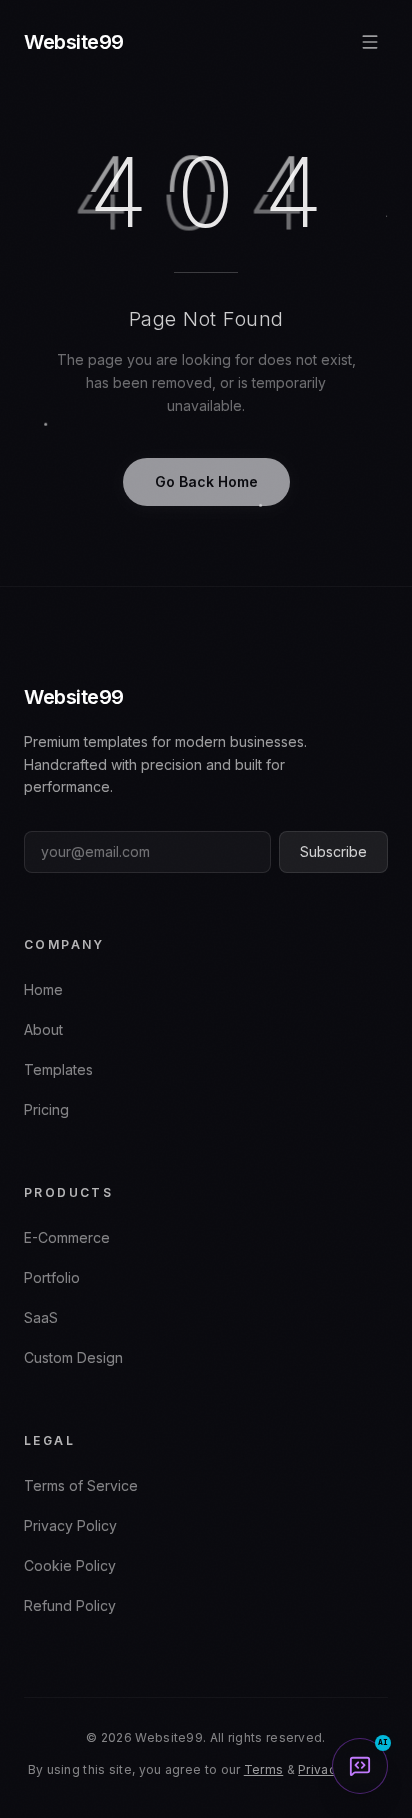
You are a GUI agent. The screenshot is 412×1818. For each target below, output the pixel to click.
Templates (58, 1069)
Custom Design (73, 1357)
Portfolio (52, 1277)
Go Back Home (206, 481)
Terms (264, 1769)
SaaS (41, 1317)
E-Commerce (67, 1237)
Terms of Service (81, 1485)
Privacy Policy (70, 1525)
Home (43, 989)
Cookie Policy (70, 1565)
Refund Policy (70, 1605)
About (43, 1029)
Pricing (46, 1109)
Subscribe (333, 851)
